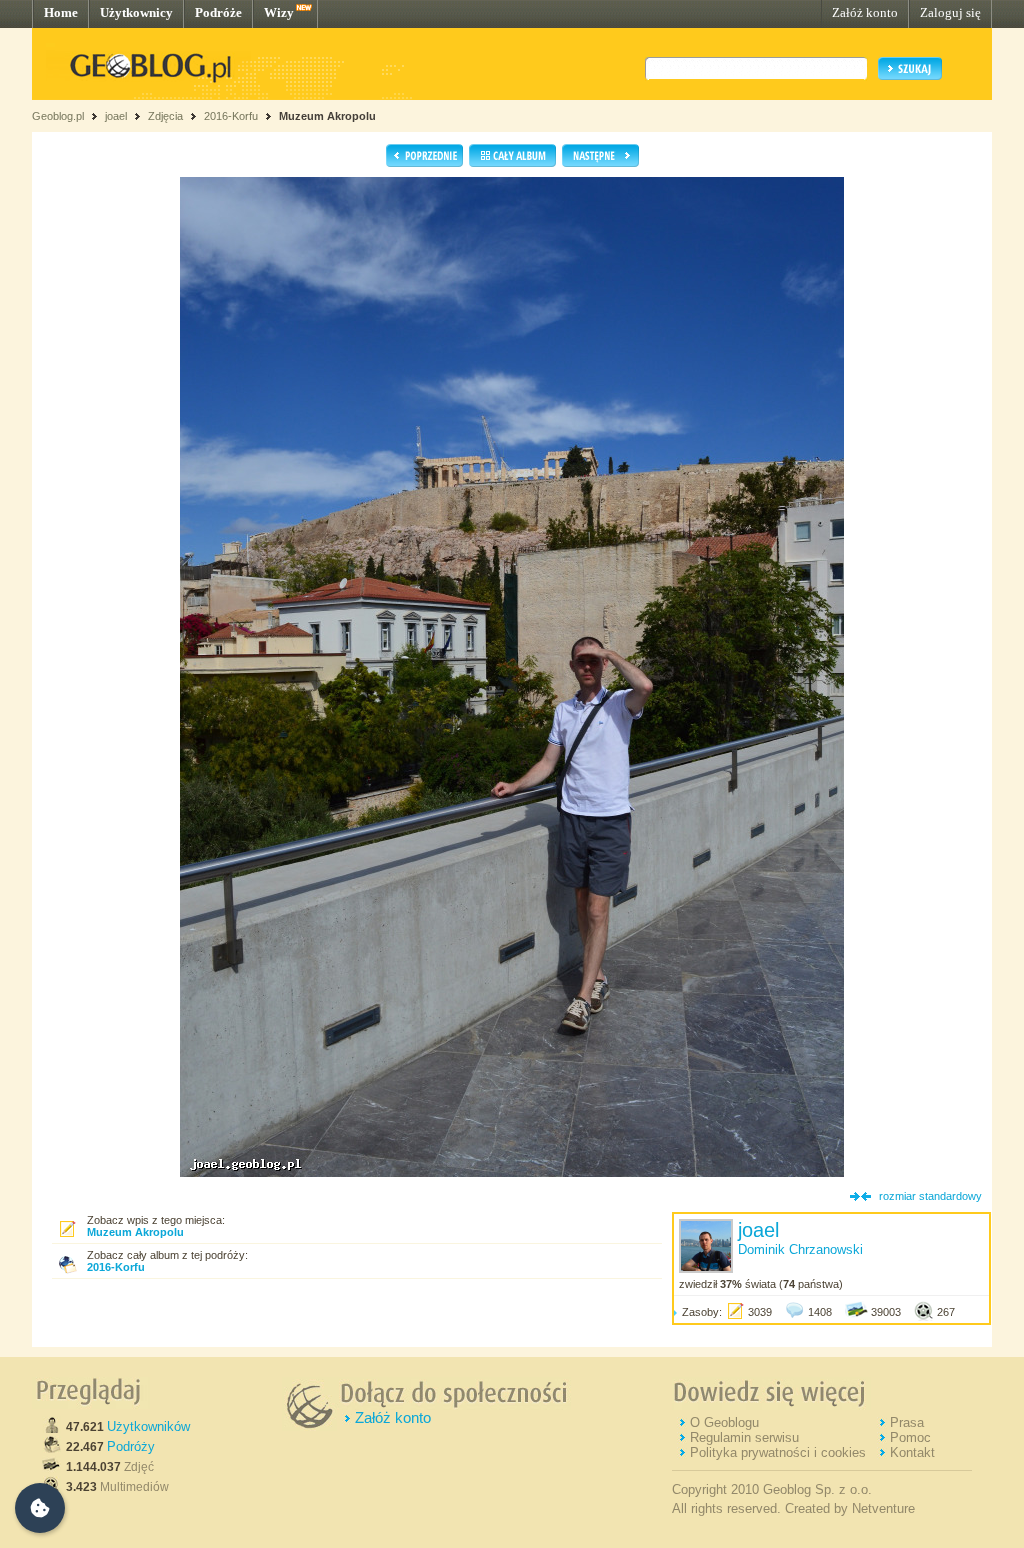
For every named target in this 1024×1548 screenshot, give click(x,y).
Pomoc (910, 1437)
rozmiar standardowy (930, 1196)
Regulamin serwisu (744, 1437)
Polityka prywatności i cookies (778, 1452)
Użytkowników (148, 1426)
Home (61, 12)
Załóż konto (865, 12)
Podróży (131, 1446)
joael (116, 116)
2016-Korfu (231, 116)
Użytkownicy (136, 12)
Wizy (279, 12)
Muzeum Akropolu (327, 116)
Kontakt (912, 1452)
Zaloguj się (950, 12)
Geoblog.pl (58, 116)
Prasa (907, 1422)
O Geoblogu (724, 1422)
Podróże (218, 12)
